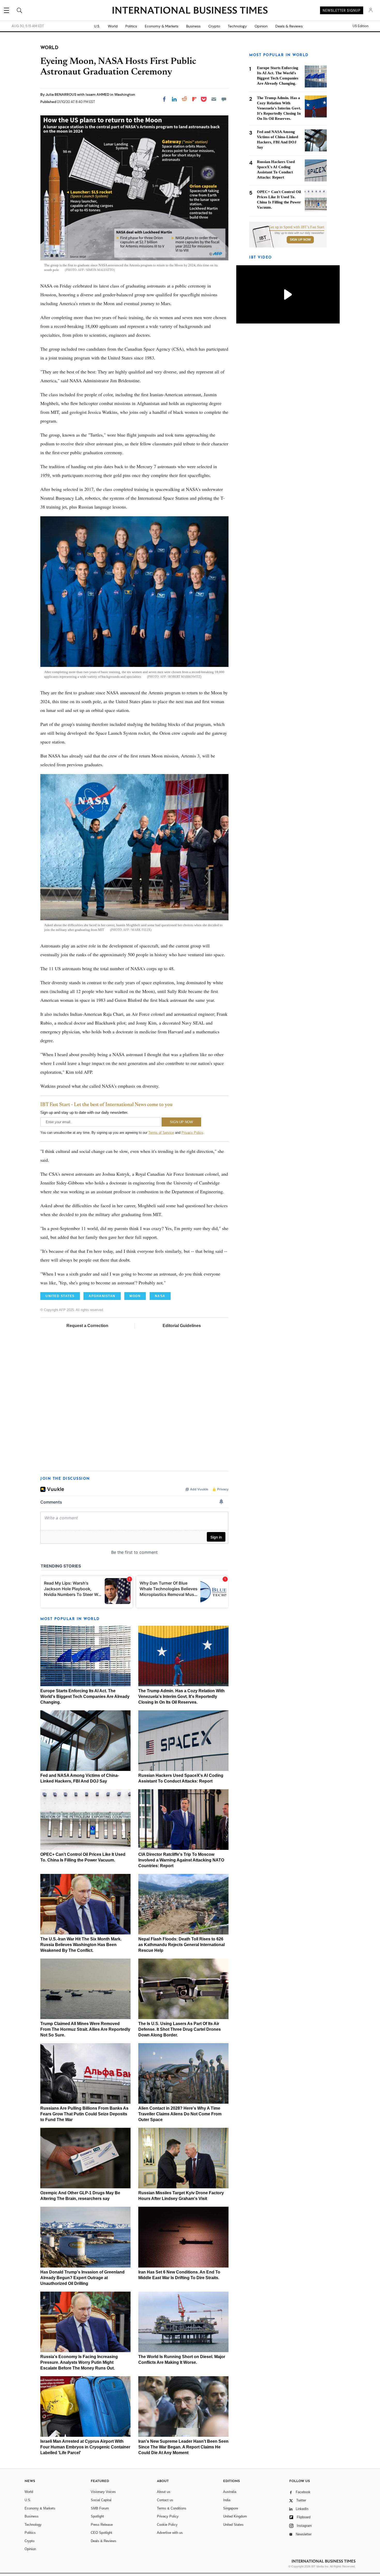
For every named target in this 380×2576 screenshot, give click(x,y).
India (227, 2500)
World (113, 26)
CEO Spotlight (101, 2533)
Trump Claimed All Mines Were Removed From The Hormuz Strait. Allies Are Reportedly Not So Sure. (85, 2029)
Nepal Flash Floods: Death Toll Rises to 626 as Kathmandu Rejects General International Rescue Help (181, 1945)
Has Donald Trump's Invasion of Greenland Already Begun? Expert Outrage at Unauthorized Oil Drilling (82, 2278)
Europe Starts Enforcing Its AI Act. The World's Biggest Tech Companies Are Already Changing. (85, 1697)
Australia (230, 2492)
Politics (131, 26)
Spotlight (97, 2516)
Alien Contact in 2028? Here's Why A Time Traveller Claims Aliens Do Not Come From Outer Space (180, 2114)
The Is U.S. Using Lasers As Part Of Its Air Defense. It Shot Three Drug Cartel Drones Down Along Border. (180, 2029)
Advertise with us (170, 2533)
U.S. (97, 26)
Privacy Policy (192, 1133)
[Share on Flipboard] (194, 99)
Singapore (231, 2508)
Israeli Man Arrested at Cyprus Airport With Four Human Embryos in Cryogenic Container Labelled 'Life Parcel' (85, 2447)
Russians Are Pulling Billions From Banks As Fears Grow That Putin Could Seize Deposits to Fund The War (84, 2114)
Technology (237, 26)
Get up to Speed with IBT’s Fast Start (297, 227)
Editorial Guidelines (182, 1326)
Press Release (102, 2525)
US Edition (360, 26)
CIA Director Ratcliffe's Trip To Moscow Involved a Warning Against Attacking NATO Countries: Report (181, 1860)
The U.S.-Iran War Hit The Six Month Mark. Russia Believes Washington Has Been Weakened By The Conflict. (81, 1945)
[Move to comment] (224, 99)
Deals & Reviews (289, 26)
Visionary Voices (103, 2492)
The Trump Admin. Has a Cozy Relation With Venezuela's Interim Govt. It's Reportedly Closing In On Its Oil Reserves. (181, 1697)
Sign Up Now (300, 240)
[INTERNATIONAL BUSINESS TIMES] (190, 11)
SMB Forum (100, 2508)
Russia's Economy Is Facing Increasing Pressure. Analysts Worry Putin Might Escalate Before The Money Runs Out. (79, 2362)
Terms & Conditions (172, 2508)
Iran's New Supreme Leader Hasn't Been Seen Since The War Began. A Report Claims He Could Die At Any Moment (183, 2447)
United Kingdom (235, 2516)
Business (193, 26)
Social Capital (101, 2500)
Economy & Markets (162, 26)
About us (164, 2492)
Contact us (165, 2500)
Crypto (214, 26)
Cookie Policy (167, 2525)
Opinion (261, 26)
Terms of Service (161, 1133)
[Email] (214, 99)
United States (233, 2525)
